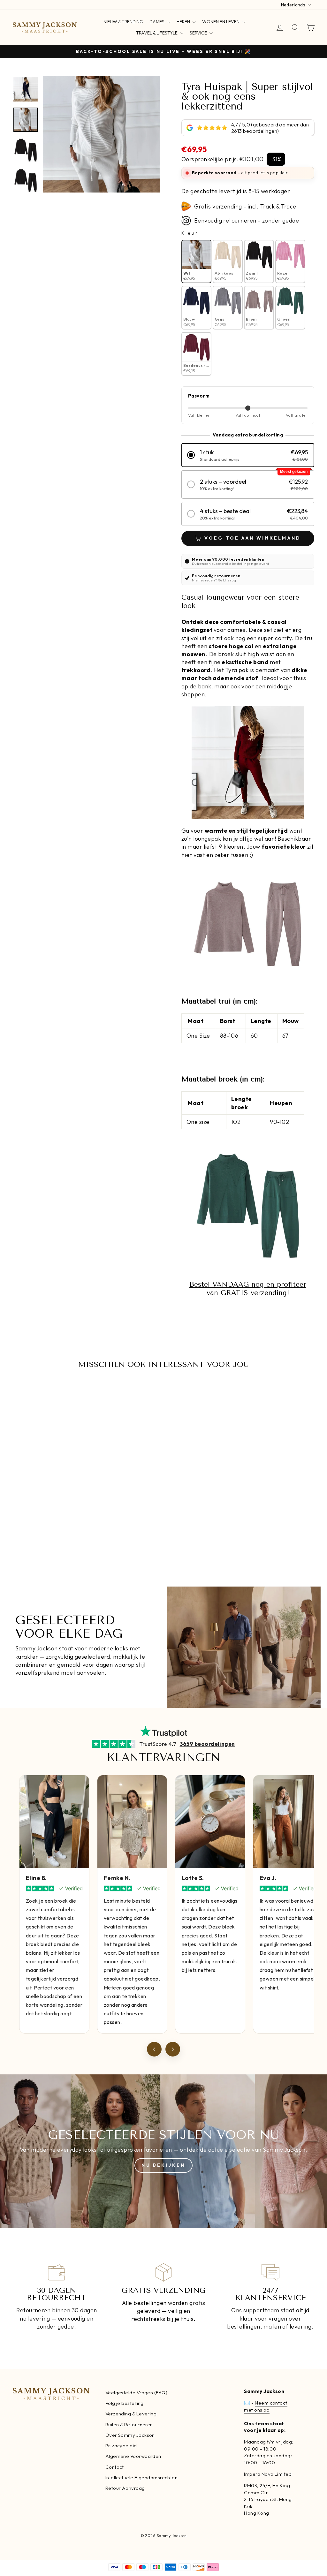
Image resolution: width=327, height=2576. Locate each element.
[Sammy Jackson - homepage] (45, 27)
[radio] (196, 262)
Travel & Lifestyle (157, 33)
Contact (115, 2467)
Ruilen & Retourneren (129, 2424)
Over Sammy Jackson (130, 2435)
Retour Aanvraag (125, 2488)
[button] (248, 455)
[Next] (173, 2049)
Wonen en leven (221, 22)
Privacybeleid (121, 2446)
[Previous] (154, 2049)
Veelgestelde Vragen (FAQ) (136, 2393)
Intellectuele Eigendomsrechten (142, 2478)
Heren (184, 22)
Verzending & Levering (131, 2414)
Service (199, 33)
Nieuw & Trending (123, 22)
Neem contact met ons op (266, 2406)
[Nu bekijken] (163, 2151)
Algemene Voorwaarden (133, 2456)
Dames (157, 22)
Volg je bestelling (125, 2403)
